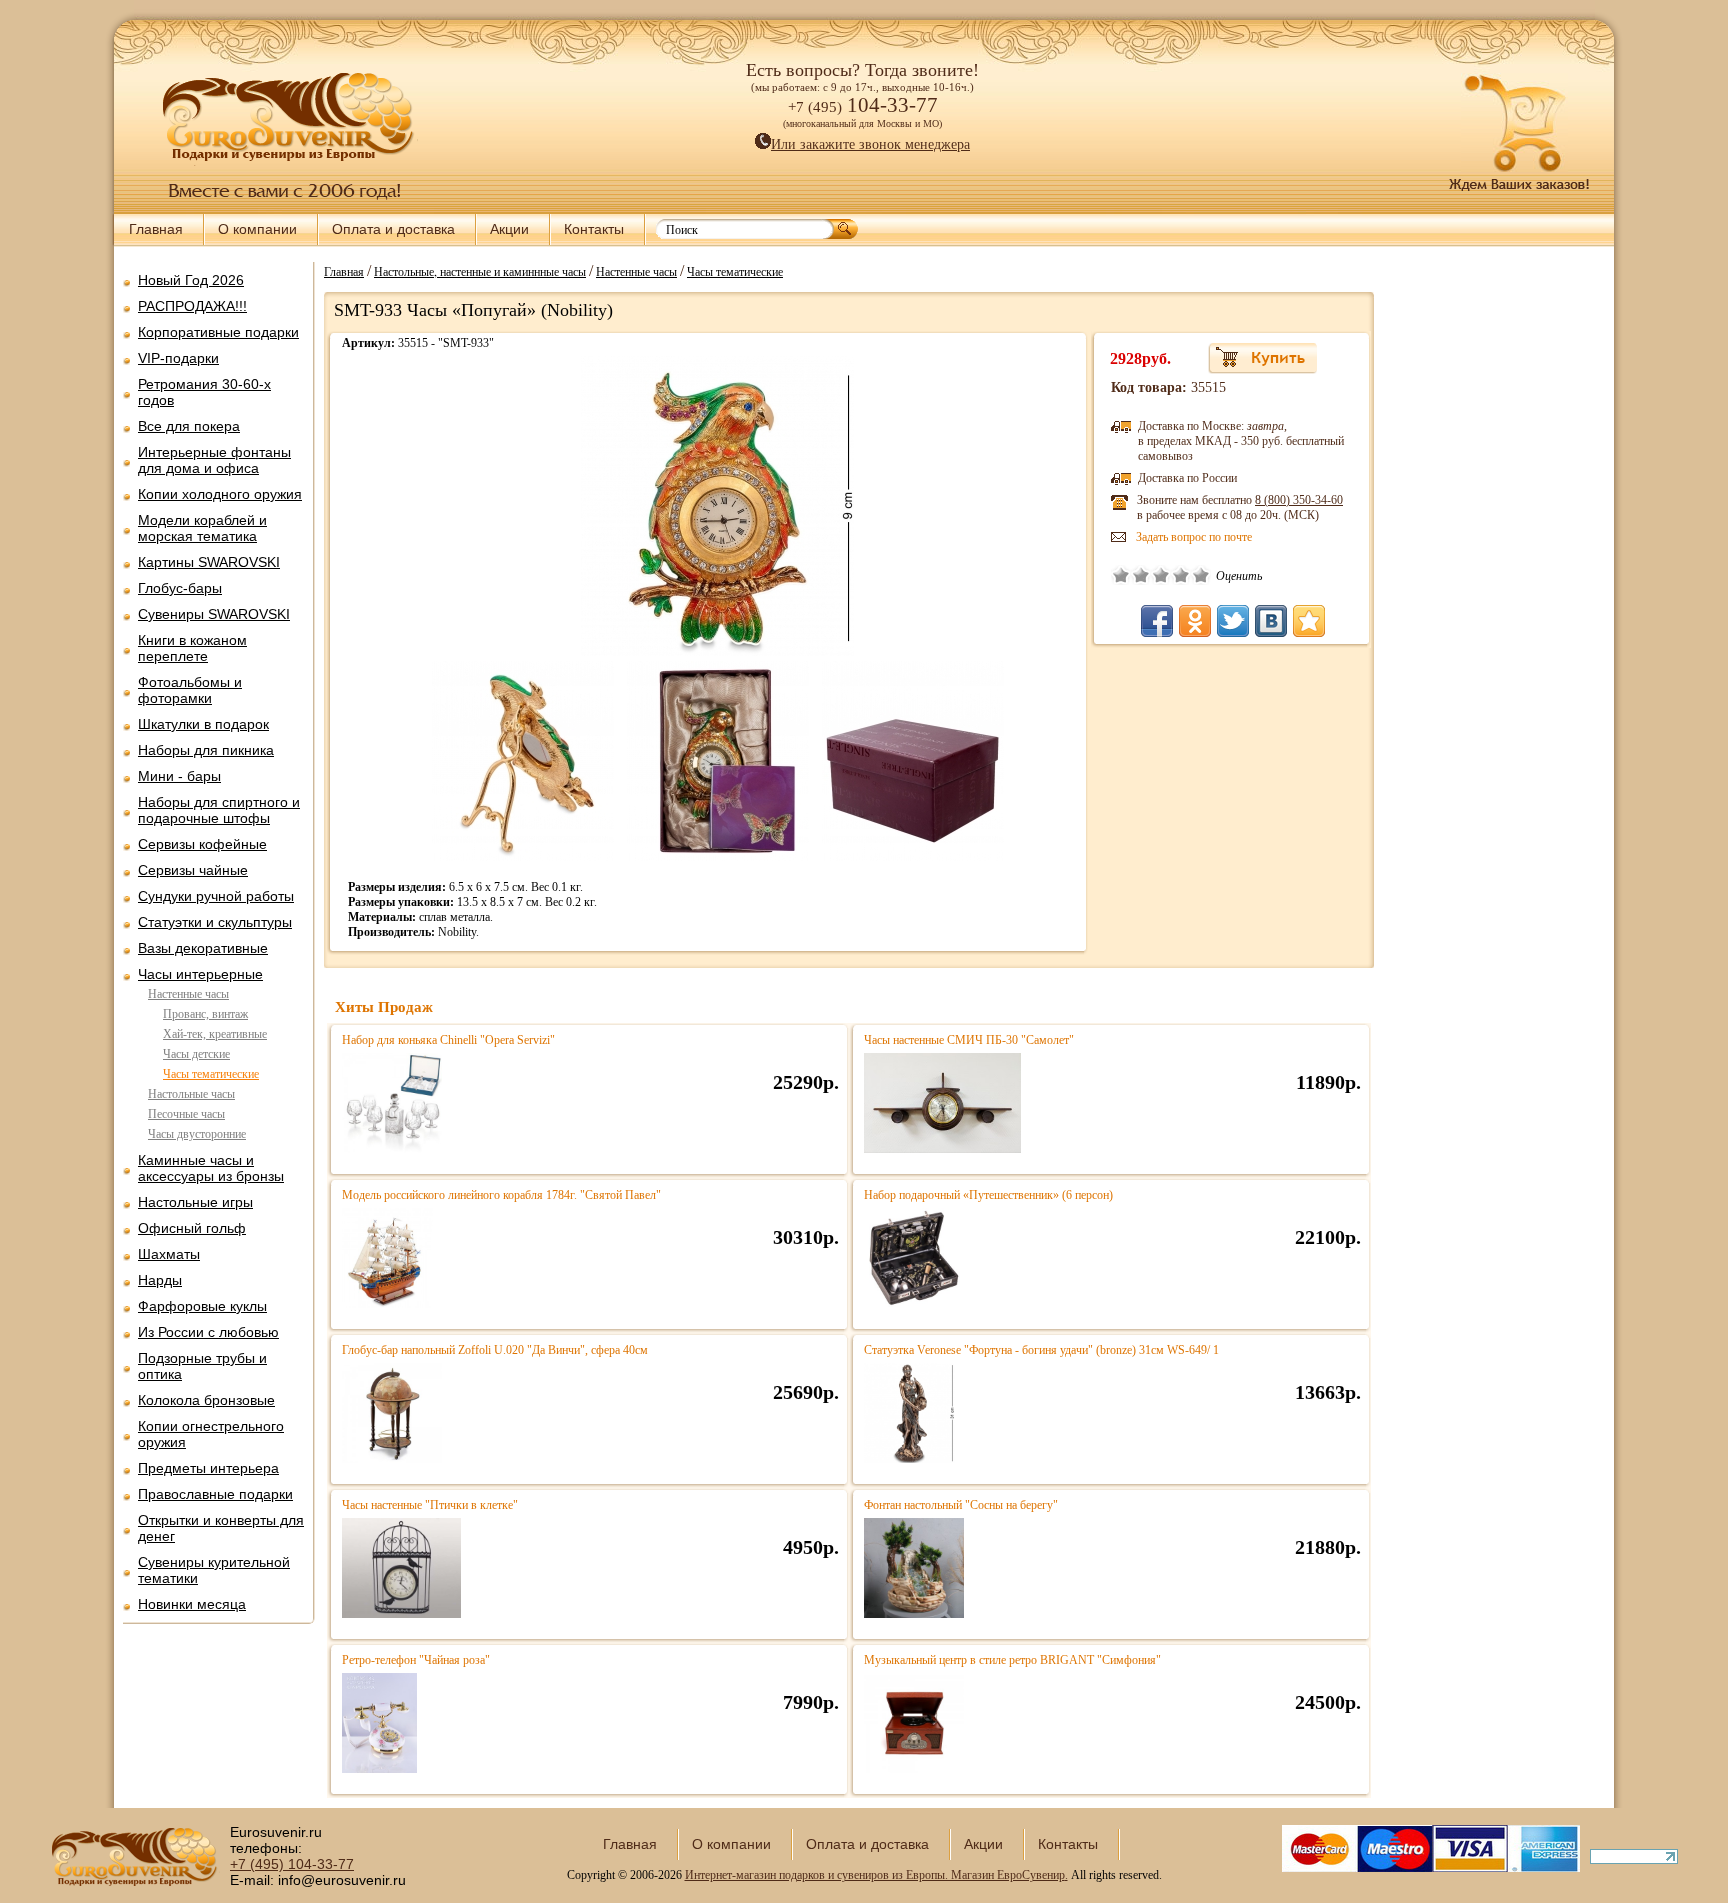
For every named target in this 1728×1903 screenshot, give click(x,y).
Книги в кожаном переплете (192, 648)
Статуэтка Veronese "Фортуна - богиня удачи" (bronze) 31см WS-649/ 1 (1041, 1350)
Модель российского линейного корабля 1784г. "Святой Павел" (501, 1195)
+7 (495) (292, 1864)
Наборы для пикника (206, 750)
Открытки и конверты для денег (221, 1528)
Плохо (1141, 575)
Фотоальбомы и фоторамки (190, 690)
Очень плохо (1121, 575)
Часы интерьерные (200, 974)
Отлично (1201, 575)
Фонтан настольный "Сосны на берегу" (961, 1505)
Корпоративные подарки (218, 332)
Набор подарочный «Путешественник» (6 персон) (988, 1195)
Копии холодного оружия (220, 494)
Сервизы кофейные (202, 844)
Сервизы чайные (193, 870)
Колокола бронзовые (206, 1400)
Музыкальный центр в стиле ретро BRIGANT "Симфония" (1012, 1660)
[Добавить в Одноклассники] (1195, 621)
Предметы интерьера (208, 1468)
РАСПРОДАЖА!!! (192, 306)
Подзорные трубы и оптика (202, 1366)
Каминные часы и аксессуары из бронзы (211, 1168)
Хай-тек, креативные (215, 1034)
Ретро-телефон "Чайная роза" (416, 1660)
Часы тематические (211, 1074)
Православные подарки (215, 1494)
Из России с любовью (208, 1332)
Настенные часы (188, 994)
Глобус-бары (180, 588)
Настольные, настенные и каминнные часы (480, 271)
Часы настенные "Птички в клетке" (430, 1505)
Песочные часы (186, 1114)
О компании (257, 229)
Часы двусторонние (197, 1134)
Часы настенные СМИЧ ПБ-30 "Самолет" (969, 1040)
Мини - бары (179, 776)
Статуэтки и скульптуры (215, 922)
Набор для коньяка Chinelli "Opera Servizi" (448, 1040)
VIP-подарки (178, 358)
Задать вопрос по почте (1194, 537)
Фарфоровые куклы (202, 1306)
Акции (509, 229)
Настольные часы (191, 1094)
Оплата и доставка (393, 229)
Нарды (160, 1280)
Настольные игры (195, 1202)
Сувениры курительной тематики (214, 1570)
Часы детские (196, 1054)
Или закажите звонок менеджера (870, 144)
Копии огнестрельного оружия (211, 1434)
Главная (156, 229)
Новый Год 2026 (191, 280)
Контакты (594, 229)
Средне (1161, 575)
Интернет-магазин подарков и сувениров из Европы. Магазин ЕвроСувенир (875, 1875)
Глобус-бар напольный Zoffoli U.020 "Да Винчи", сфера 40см (495, 1350)
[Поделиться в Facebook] (1157, 621)
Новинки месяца (192, 1604)
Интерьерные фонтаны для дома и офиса (214, 460)
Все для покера (189, 426)
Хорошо (1181, 575)
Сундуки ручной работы (216, 896)
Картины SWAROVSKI (209, 562)
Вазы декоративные (203, 948)
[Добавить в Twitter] (1233, 621)
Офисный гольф (192, 1228)
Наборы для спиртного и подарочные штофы (219, 810)
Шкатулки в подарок (203, 724)
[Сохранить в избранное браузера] (1309, 621)
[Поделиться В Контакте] (1271, 621)
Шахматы (169, 1254)
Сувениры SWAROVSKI (214, 614)
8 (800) (1299, 500)
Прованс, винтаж (205, 1014)
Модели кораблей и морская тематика (202, 528)
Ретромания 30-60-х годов (204, 392)
